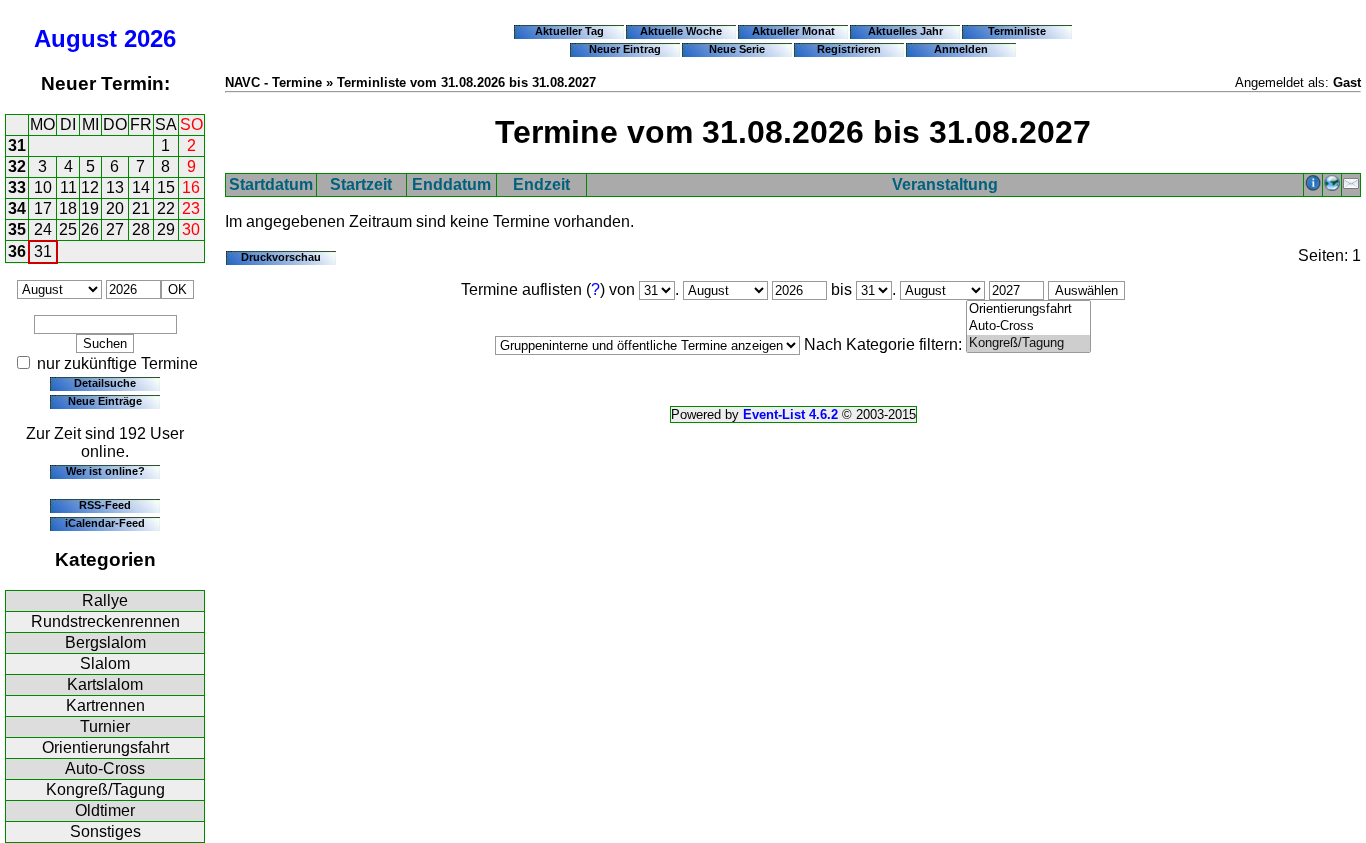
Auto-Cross (105, 768)
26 (90, 229)
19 (90, 208)
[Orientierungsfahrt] (1028, 309)
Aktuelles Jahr (905, 31)
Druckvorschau (281, 257)
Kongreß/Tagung (105, 789)
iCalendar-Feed (105, 523)
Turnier (105, 726)
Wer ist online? (105, 471)
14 (141, 187)
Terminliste (1017, 31)
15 (166, 187)
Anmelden (961, 49)
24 (43, 229)
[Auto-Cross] (1028, 326)
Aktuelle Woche (681, 31)
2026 (150, 38)
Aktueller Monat (793, 31)
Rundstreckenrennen (105, 621)
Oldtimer (105, 810)
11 (68, 187)
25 (68, 229)
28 (141, 229)
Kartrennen (105, 705)
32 (17, 166)
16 (191, 187)
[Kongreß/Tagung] (1028, 343)
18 (68, 208)
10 (43, 187)
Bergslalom (105, 642)
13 (115, 187)
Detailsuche (105, 383)
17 (43, 208)
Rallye (105, 600)
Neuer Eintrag (625, 49)
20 (115, 208)
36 (17, 251)
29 (166, 229)
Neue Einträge (105, 401)
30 (191, 229)
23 (191, 208)
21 (141, 208)
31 (17, 145)
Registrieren (849, 49)
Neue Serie (737, 49)
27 (115, 229)
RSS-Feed (105, 505)
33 (17, 187)
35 (17, 229)
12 (90, 187)
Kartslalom (105, 684)
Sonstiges (105, 831)
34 (17, 208)
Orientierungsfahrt (105, 747)
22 (166, 208)
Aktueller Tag (569, 31)
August (75, 38)
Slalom (105, 663)
